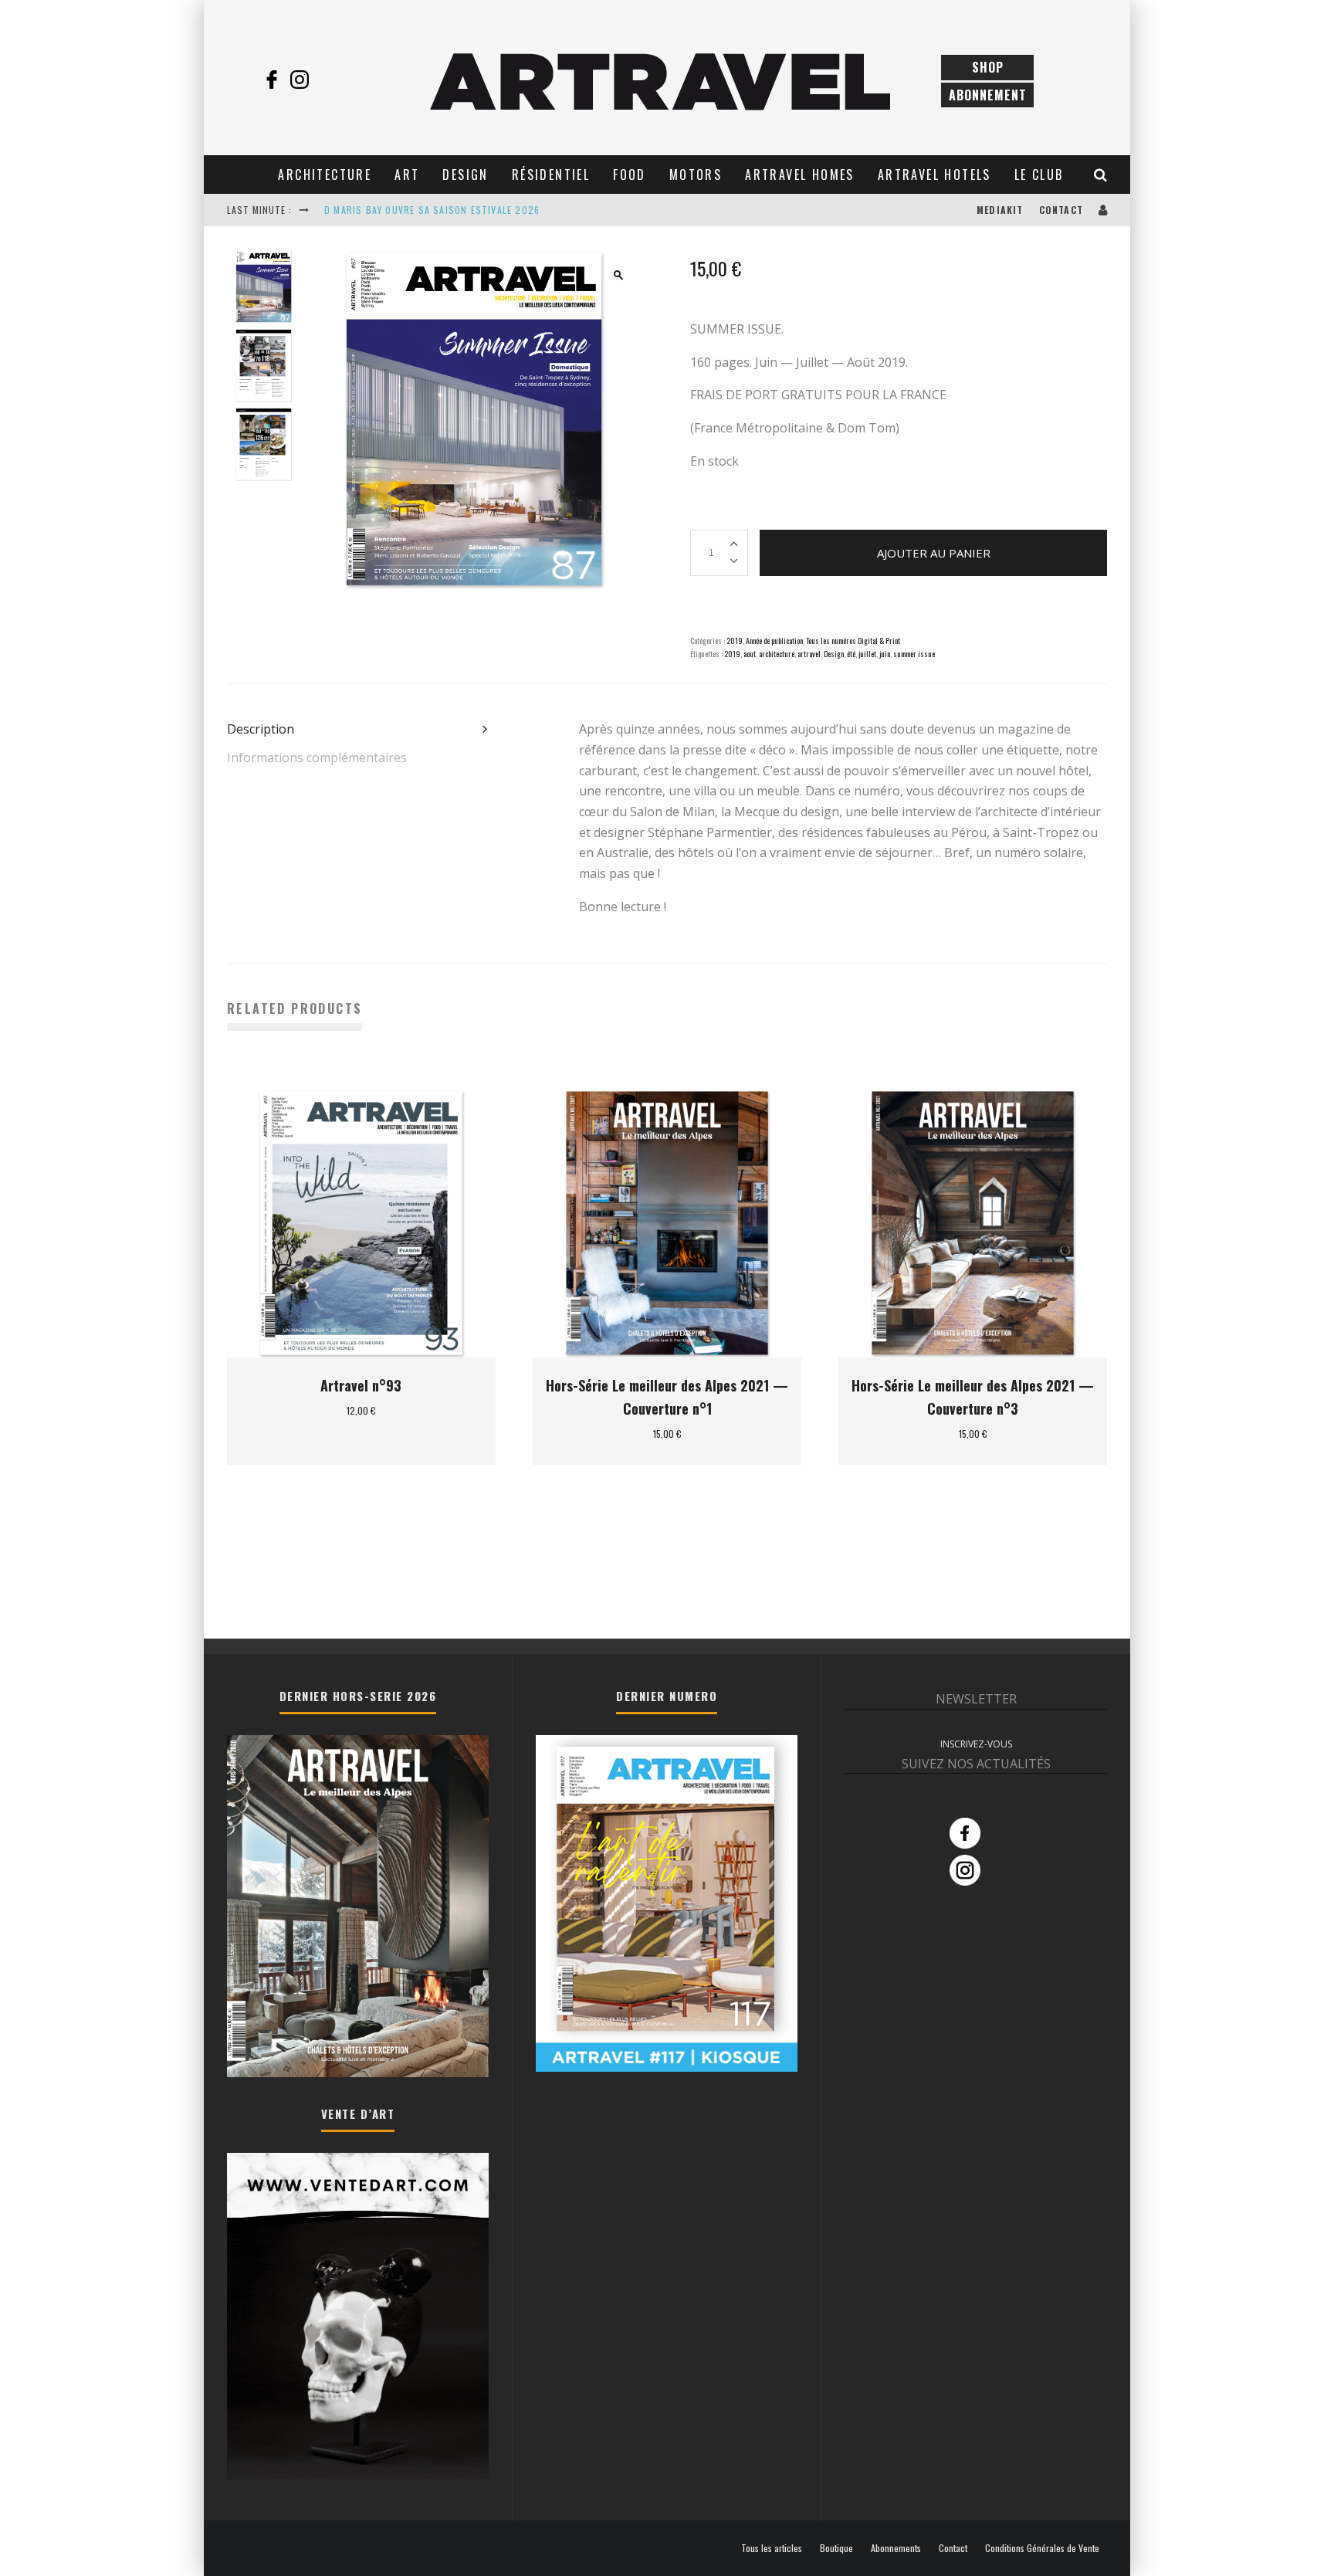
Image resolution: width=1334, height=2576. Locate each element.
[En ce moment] (667, 2067)
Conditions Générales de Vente (1042, 2548)
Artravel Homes (800, 175)
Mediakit (1000, 210)
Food (630, 175)
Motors (696, 175)
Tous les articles (772, 2548)
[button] (618, 275)
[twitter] (327, 80)
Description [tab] (261, 729)
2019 (735, 641)
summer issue (914, 654)
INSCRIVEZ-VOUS (976, 1744)
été (851, 654)
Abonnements (896, 2548)
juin (885, 654)
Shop (988, 67)
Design (465, 175)
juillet (867, 654)
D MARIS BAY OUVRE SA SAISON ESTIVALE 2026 (432, 210)
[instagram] (300, 80)
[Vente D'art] (358, 2476)
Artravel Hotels (934, 175)
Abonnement (988, 95)
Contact (1061, 210)
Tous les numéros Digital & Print (853, 641)
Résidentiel (551, 175)
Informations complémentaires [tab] (317, 758)
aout (750, 654)
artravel (809, 654)
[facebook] (272, 80)
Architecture (325, 175)
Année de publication (774, 641)
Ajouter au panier (934, 553)
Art (407, 175)
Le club (1039, 175)
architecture (777, 654)
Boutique (836, 2548)
